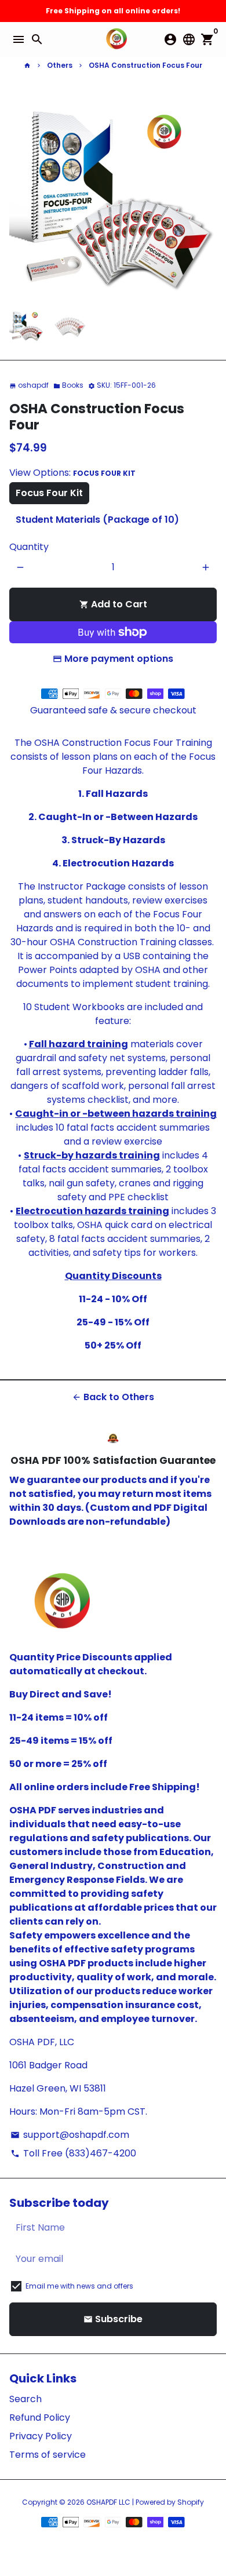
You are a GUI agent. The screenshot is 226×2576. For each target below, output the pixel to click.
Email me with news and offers (79, 2286)
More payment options (119, 659)
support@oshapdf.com (70, 2135)
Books (68, 385)
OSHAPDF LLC (108, 2502)
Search (25, 2399)
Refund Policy (40, 2417)
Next (206, 195)
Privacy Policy (41, 2436)
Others (60, 65)
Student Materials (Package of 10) (97, 520)
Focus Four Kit (49, 493)
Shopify (191, 2502)
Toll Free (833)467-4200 (73, 2153)
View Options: (72, 473)
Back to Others (113, 1397)
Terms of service (48, 2455)
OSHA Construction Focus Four (145, 65)
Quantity (29, 547)
